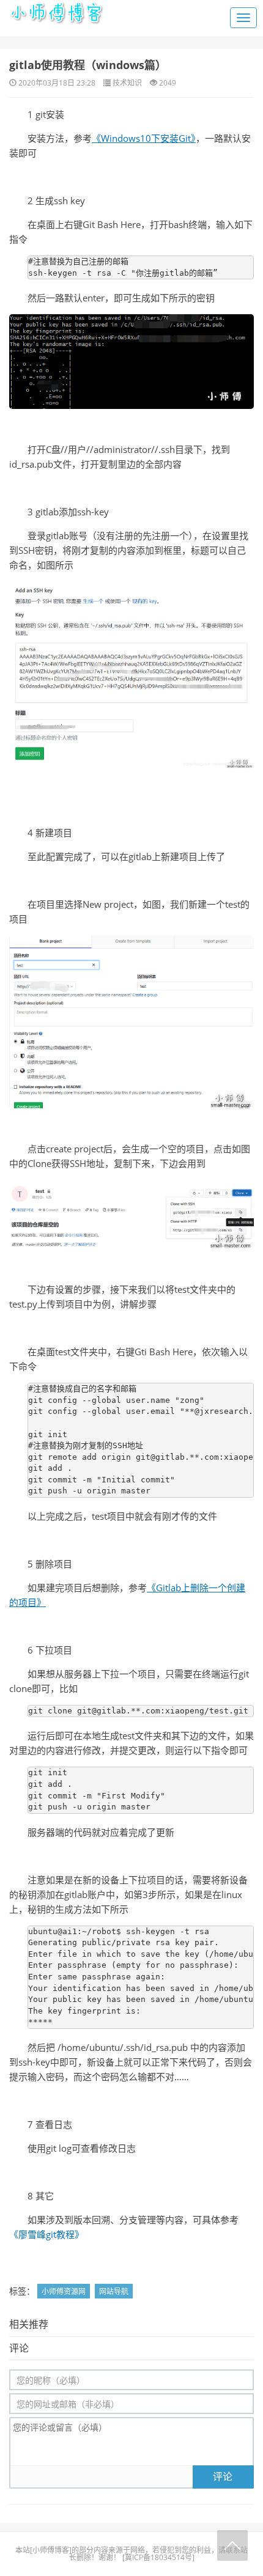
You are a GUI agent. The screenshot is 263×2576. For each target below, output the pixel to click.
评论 (223, 2476)
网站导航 (114, 2291)
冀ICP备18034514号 (158, 2557)
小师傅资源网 (64, 2291)
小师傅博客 (51, 2550)
